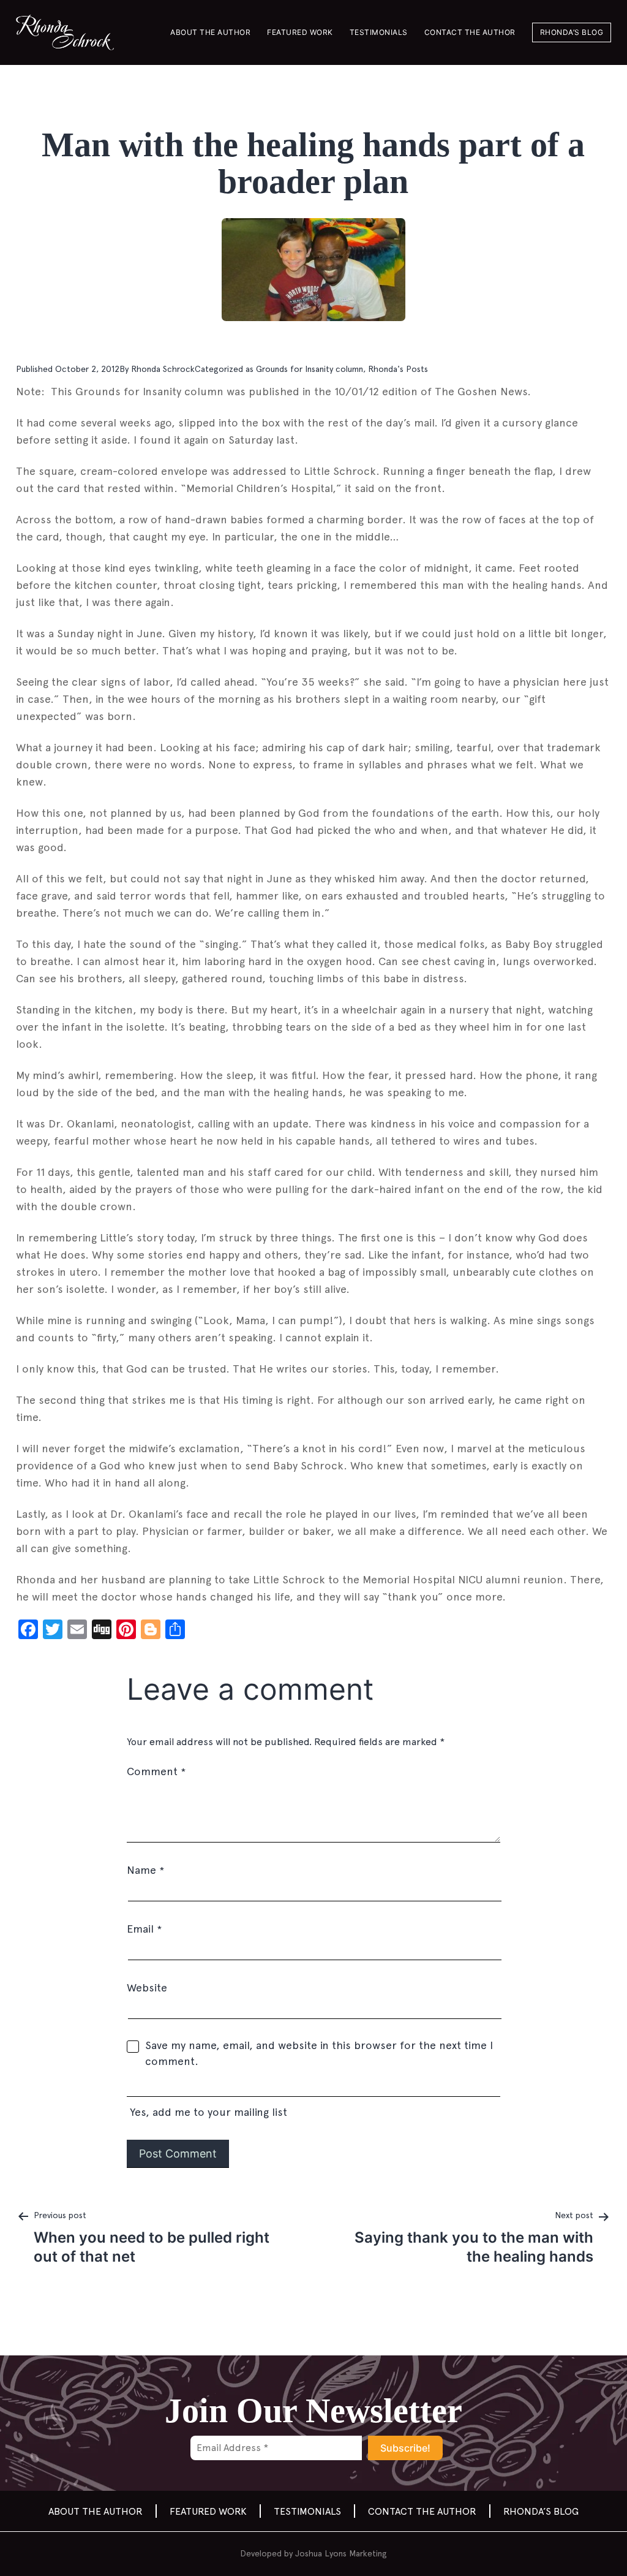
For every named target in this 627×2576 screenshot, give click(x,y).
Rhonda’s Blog (572, 32)
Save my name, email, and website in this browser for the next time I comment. (319, 2053)
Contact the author (470, 32)
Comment (156, 1771)
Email (144, 1929)
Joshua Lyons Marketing (341, 2553)
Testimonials (379, 32)
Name (145, 1870)
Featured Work (300, 32)
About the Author (210, 32)
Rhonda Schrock (163, 369)
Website (147, 1987)
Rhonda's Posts (398, 369)
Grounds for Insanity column (310, 369)
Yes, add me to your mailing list (207, 2112)
